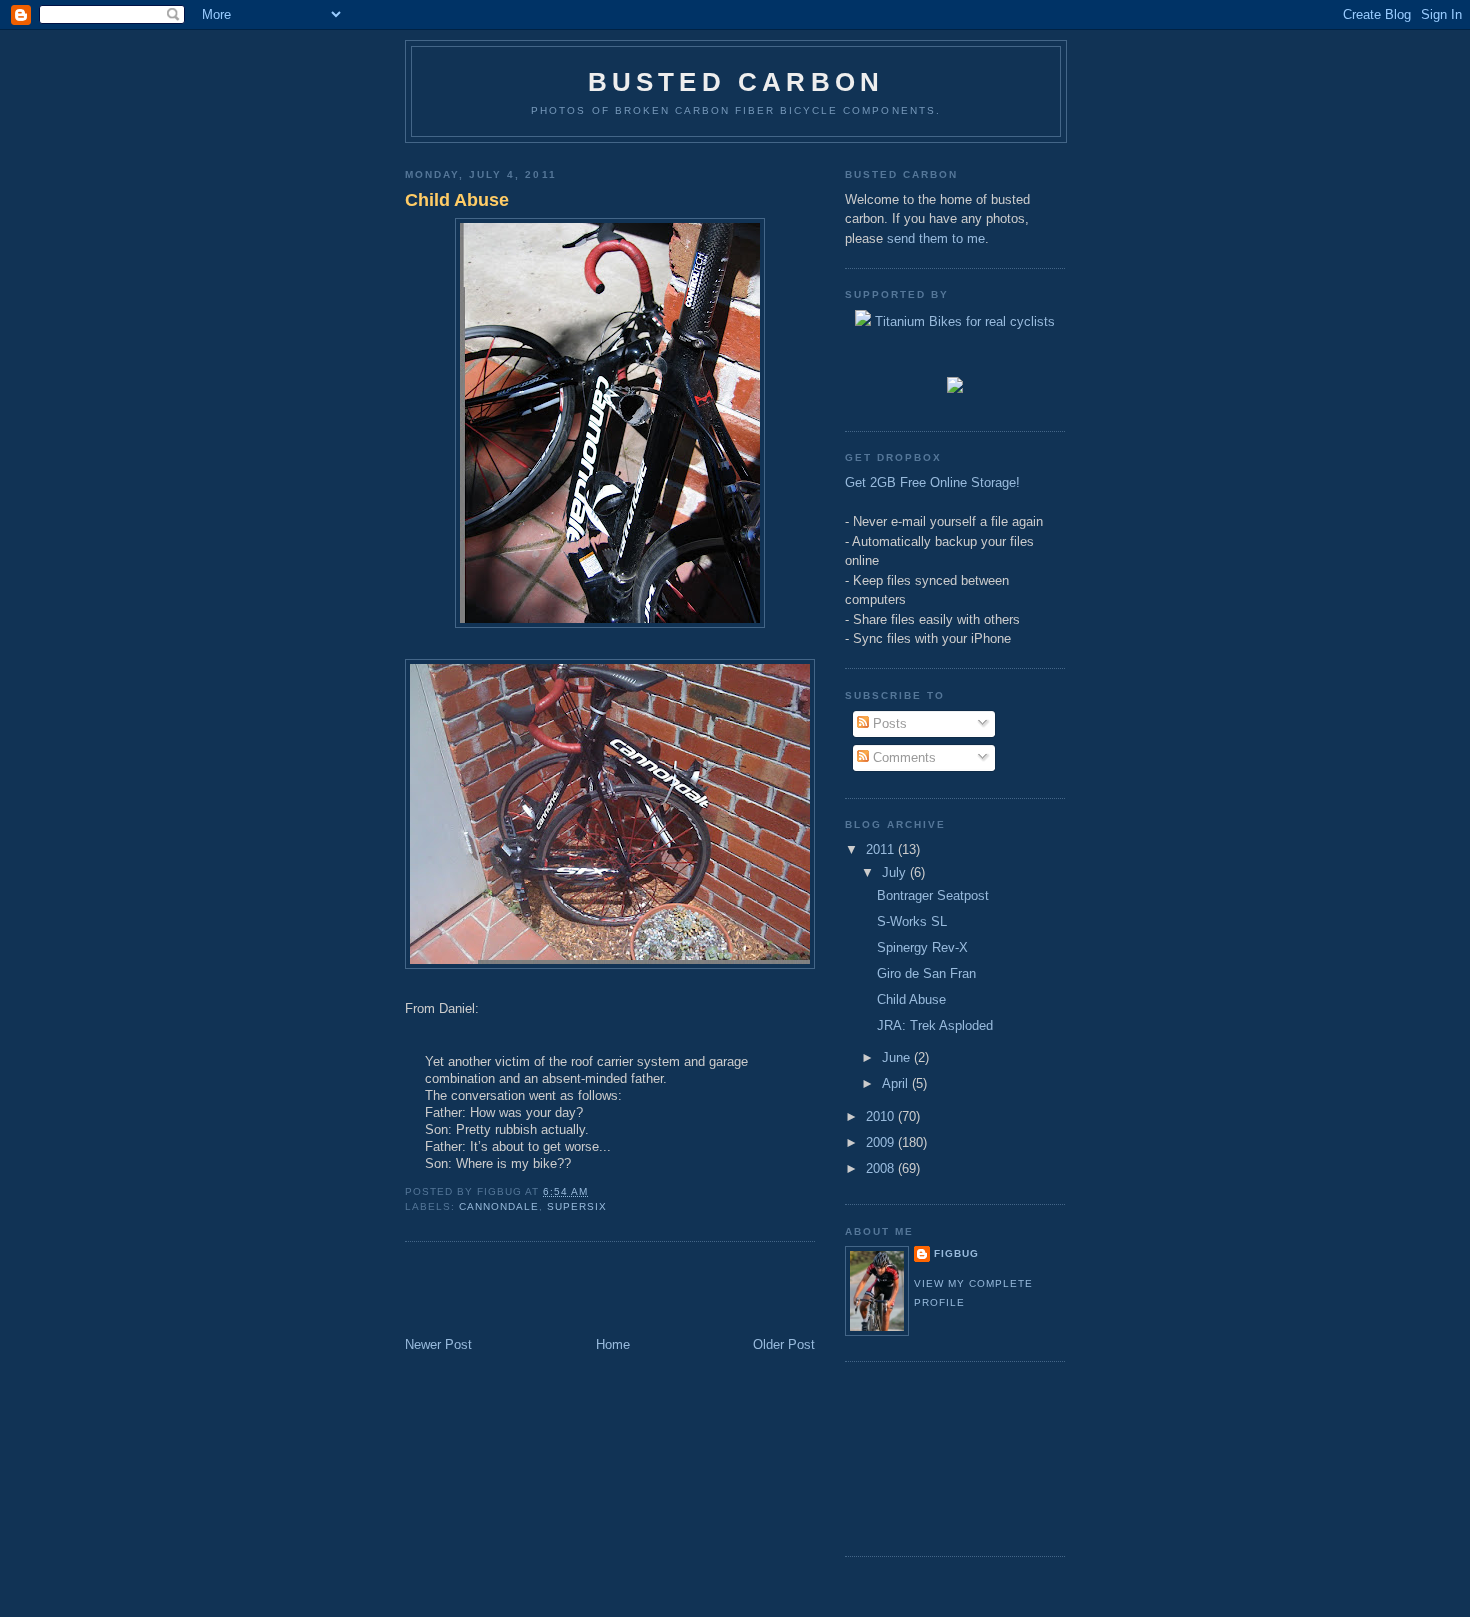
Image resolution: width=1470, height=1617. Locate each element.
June (898, 1057)
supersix (577, 1206)
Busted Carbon (736, 82)
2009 (882, 1142)
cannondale (499, 1206)
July (896, 872)
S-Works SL (912, 921)
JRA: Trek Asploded (935, 1025)
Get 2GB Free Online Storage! (932, 482)
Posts (888, 723)
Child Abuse (457, 200)
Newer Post (438, 1344)
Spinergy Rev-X (922, 947)
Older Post (784, 1344)
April (897, 1083)
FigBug (956, 1253)
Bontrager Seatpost (933, 895)
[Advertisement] (522, 1291)
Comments (902, 757)
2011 (882, 849)
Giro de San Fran (926, 973)
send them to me (936, 238)
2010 (882, 1116)
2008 (882, 1168)
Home (613, 1344)
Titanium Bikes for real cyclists (963, 321)
